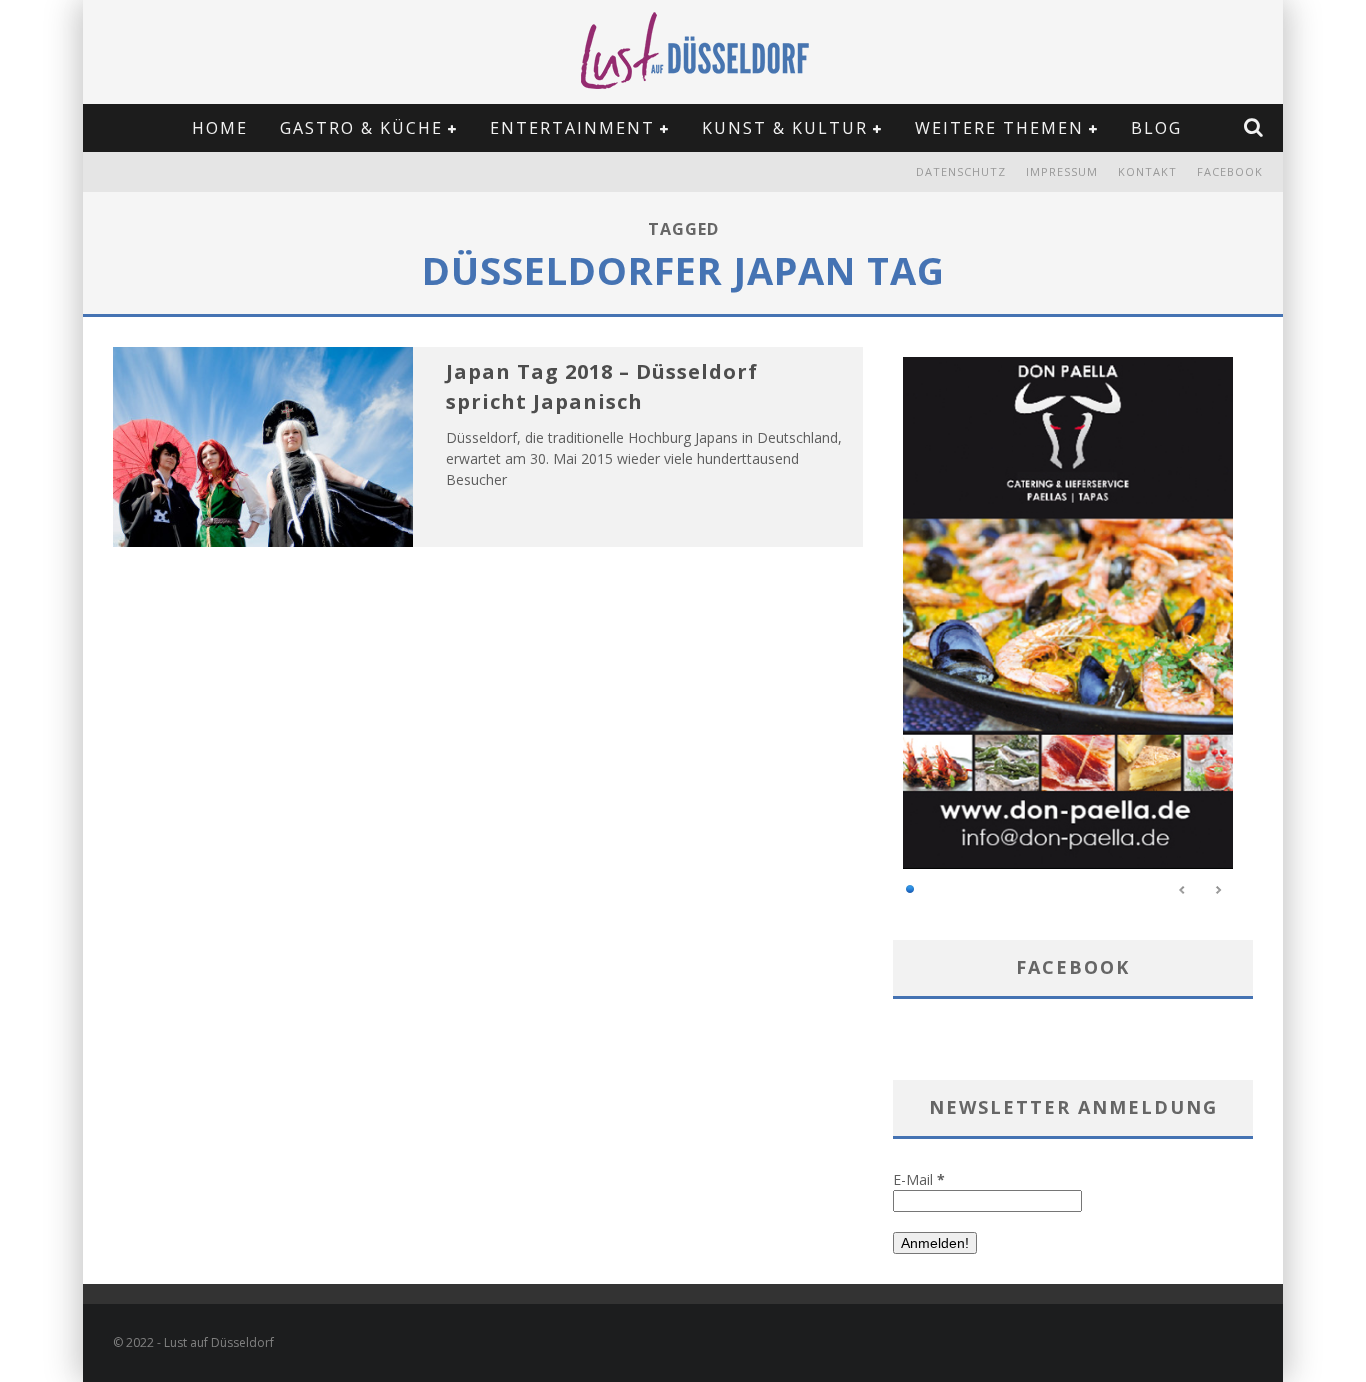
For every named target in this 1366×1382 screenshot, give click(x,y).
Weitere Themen (999, 128)
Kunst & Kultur (785, 128)
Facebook (1230, 171)
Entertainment (572, 128)
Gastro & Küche (361, 128)
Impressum (1062, 171)
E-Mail (919, 1179)
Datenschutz (961, 171)
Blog (1156, 128)
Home (220, 128)
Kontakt (1147, 171)
